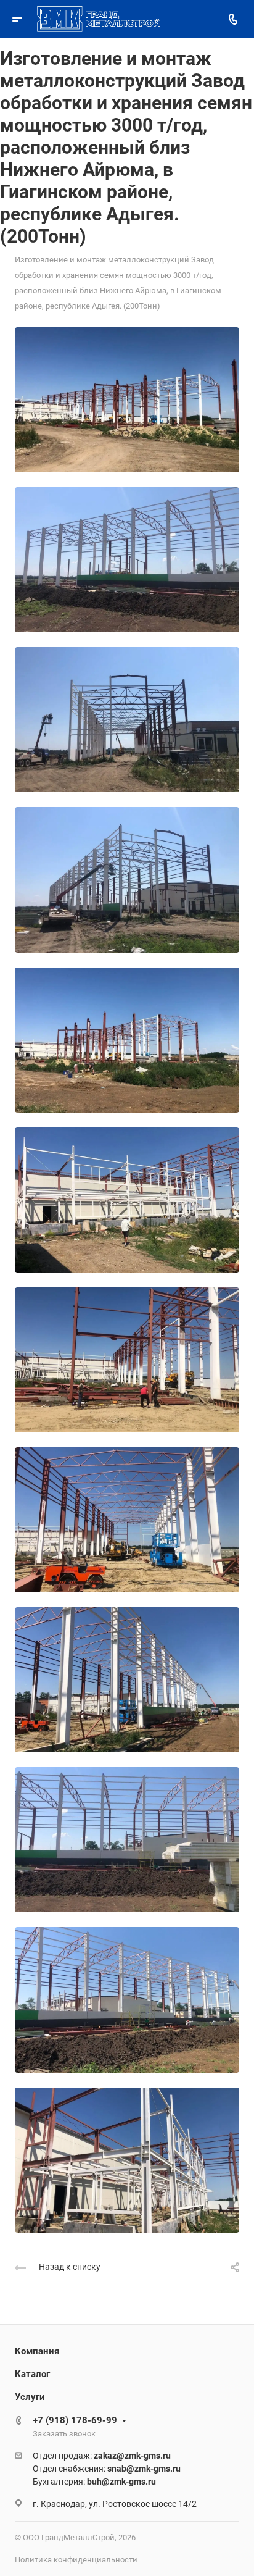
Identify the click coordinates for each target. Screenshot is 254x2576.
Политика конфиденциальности (76, 2560)
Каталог (32, 2374)
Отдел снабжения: (107, 2469)
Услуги (30, 2397)
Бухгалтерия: (94, 2482)
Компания (37, 2351)
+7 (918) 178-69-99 (75, 2420)
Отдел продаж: (102, 2456)
